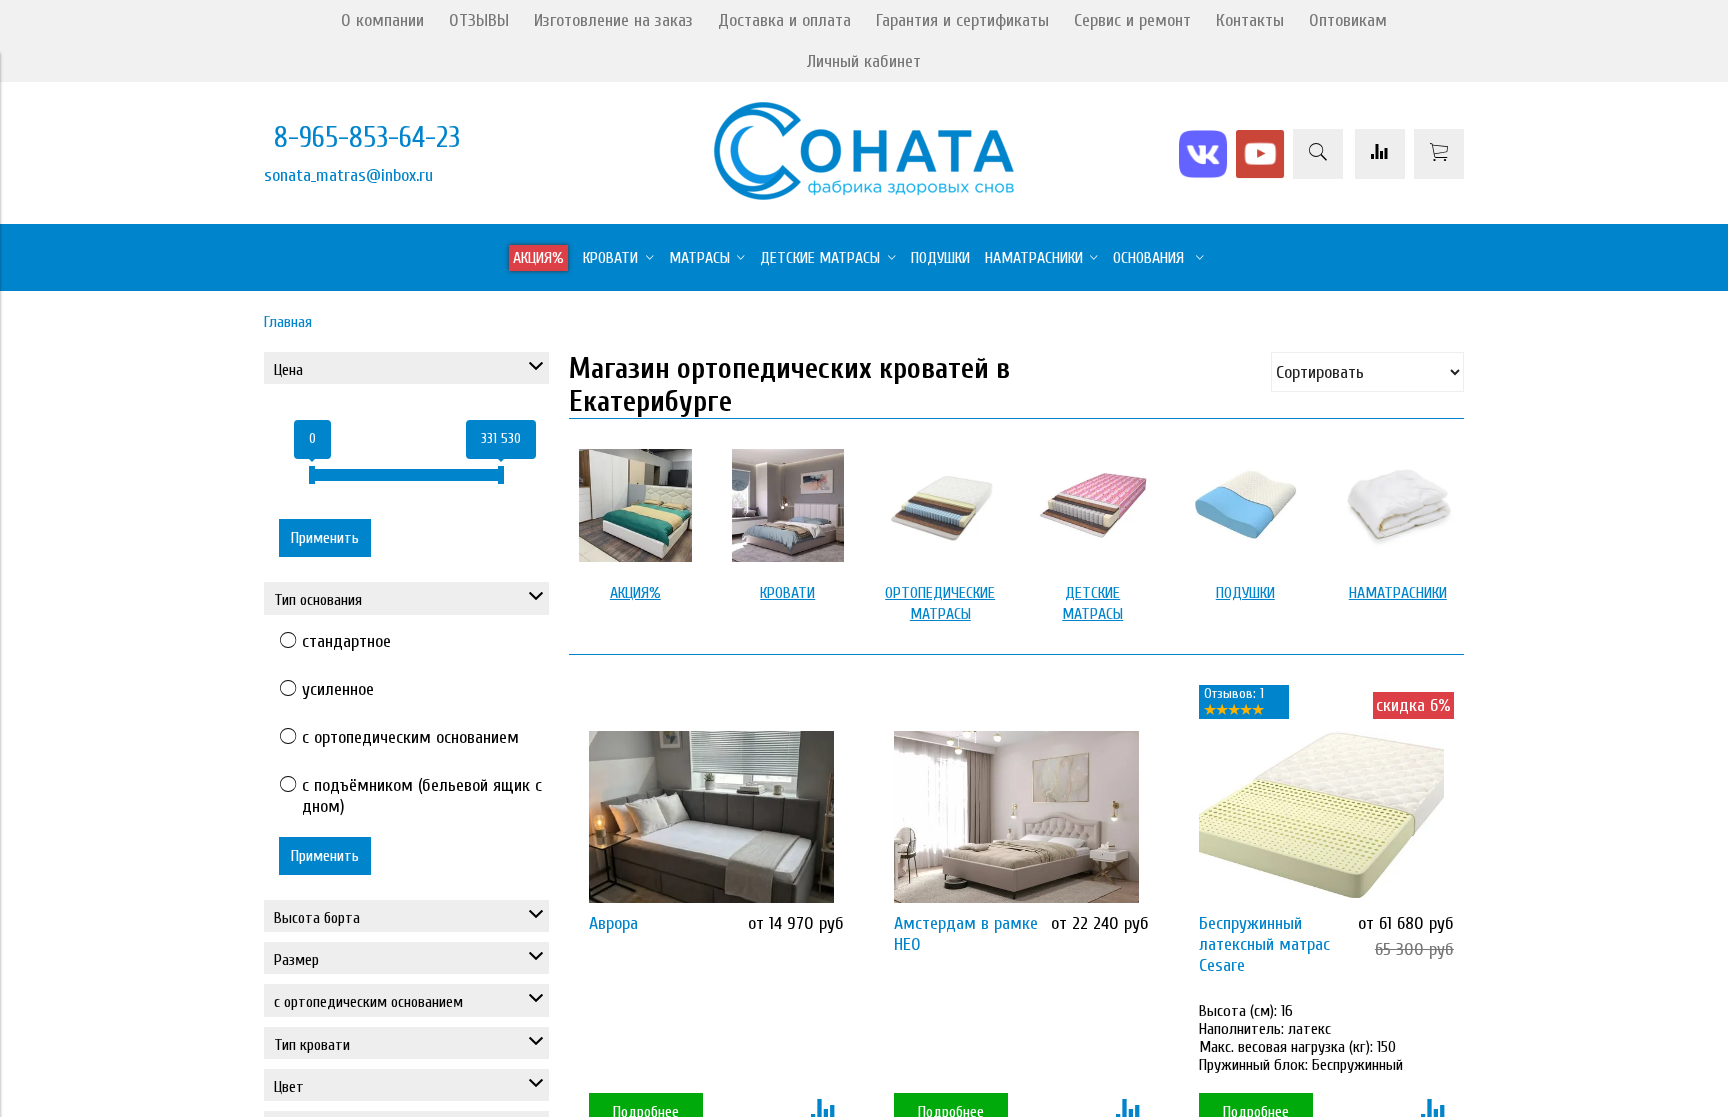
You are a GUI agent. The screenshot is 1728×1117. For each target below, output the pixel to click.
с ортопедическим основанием (410, 737)
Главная (288, 322)
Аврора (613, 923)
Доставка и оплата (784, 20)
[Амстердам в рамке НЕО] (1016, 816)
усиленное (338, 689)
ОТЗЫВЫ (479, 20)
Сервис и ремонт (1132, 20)
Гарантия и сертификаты (962, 20)
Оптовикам (1348, 20)
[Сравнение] (1380, 154)
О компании (382, 20)
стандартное (346, 641)
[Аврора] (711, 816)
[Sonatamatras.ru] (864, 194)
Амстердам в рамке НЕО (966, 934)
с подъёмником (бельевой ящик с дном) (422, 796)
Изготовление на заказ (613, 20)
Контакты (1250, 20)
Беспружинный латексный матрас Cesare (1264, 944)
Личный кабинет (864, 61)
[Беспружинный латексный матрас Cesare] (1321, 816)
